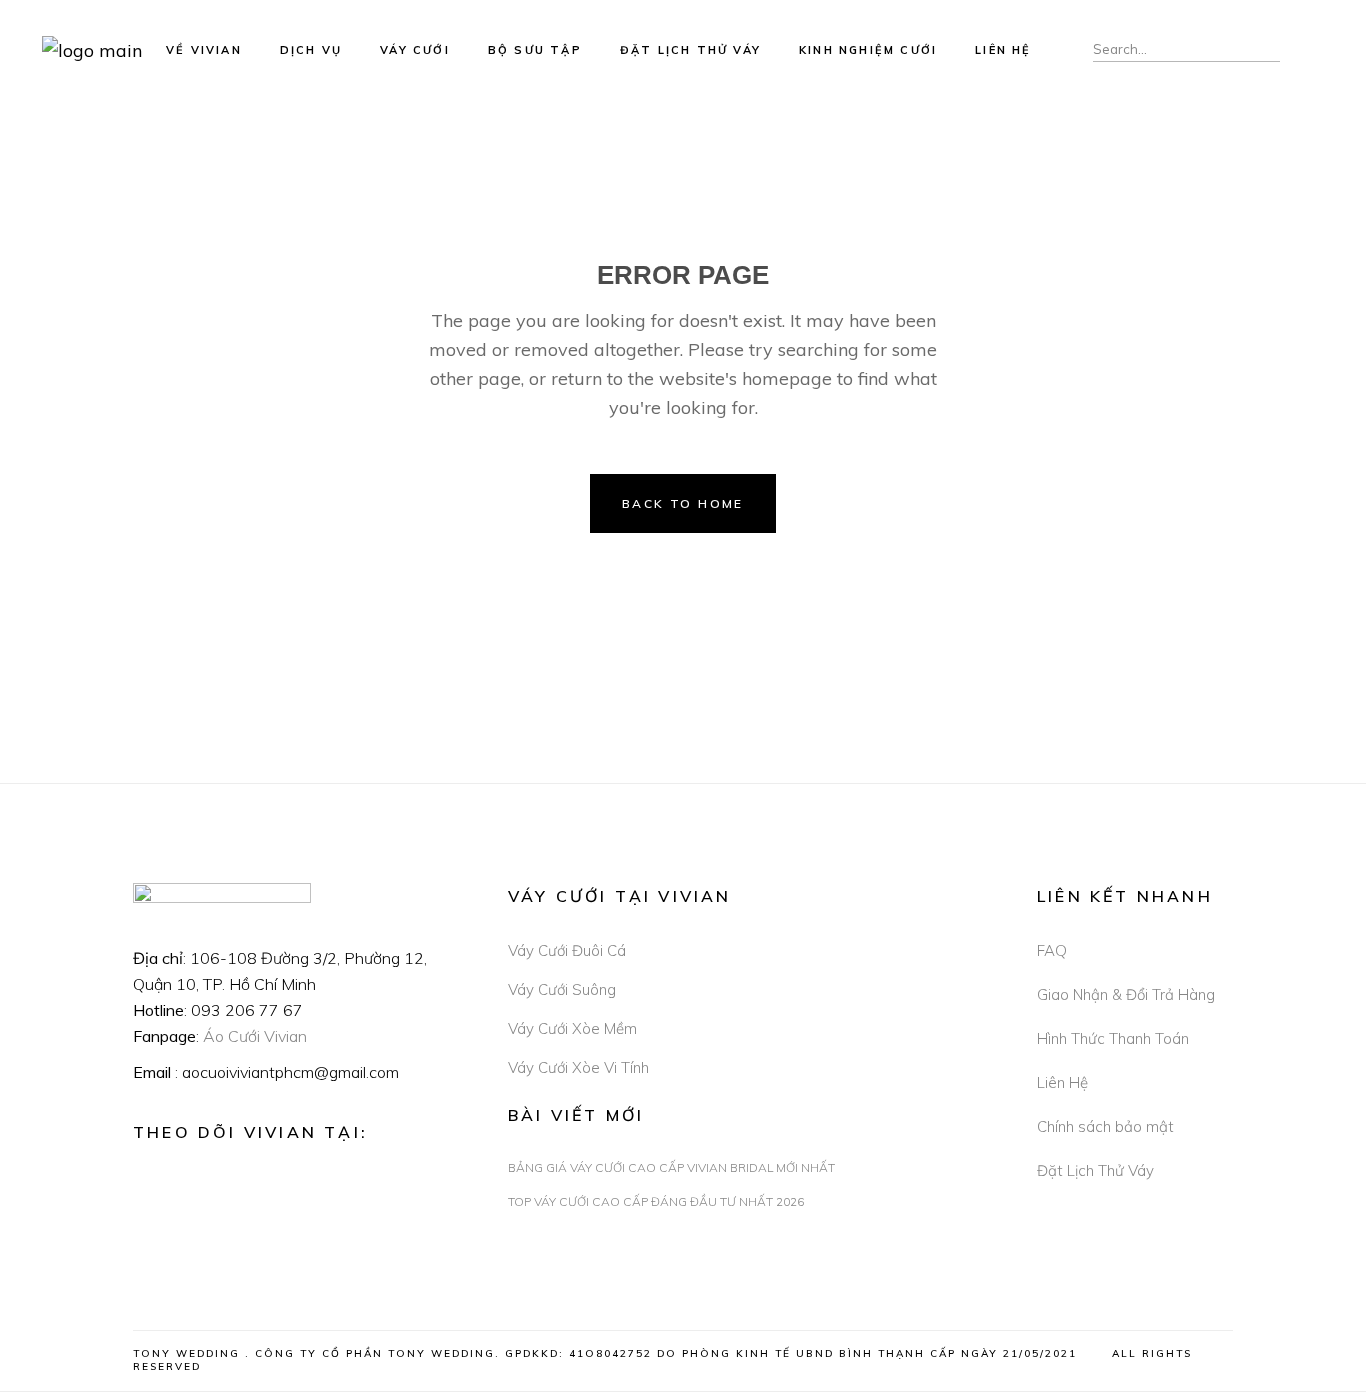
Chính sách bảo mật (1105, 1126)
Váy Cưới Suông (562, 989)
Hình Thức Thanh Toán (1113, 1038)
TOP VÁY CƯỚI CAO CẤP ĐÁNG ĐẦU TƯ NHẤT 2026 (656, 1201)
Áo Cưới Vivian (255, 1036)
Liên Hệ (1062, 1082)
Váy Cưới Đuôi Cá (567, 950)
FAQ (1052, 950)
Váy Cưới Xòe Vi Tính (578, 1067)
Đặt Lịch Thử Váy (1095, 1170)
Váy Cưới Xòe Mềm (572, 1028)
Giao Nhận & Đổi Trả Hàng (1126, 994)
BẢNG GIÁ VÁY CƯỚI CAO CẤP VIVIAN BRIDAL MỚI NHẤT (671, 1167)
